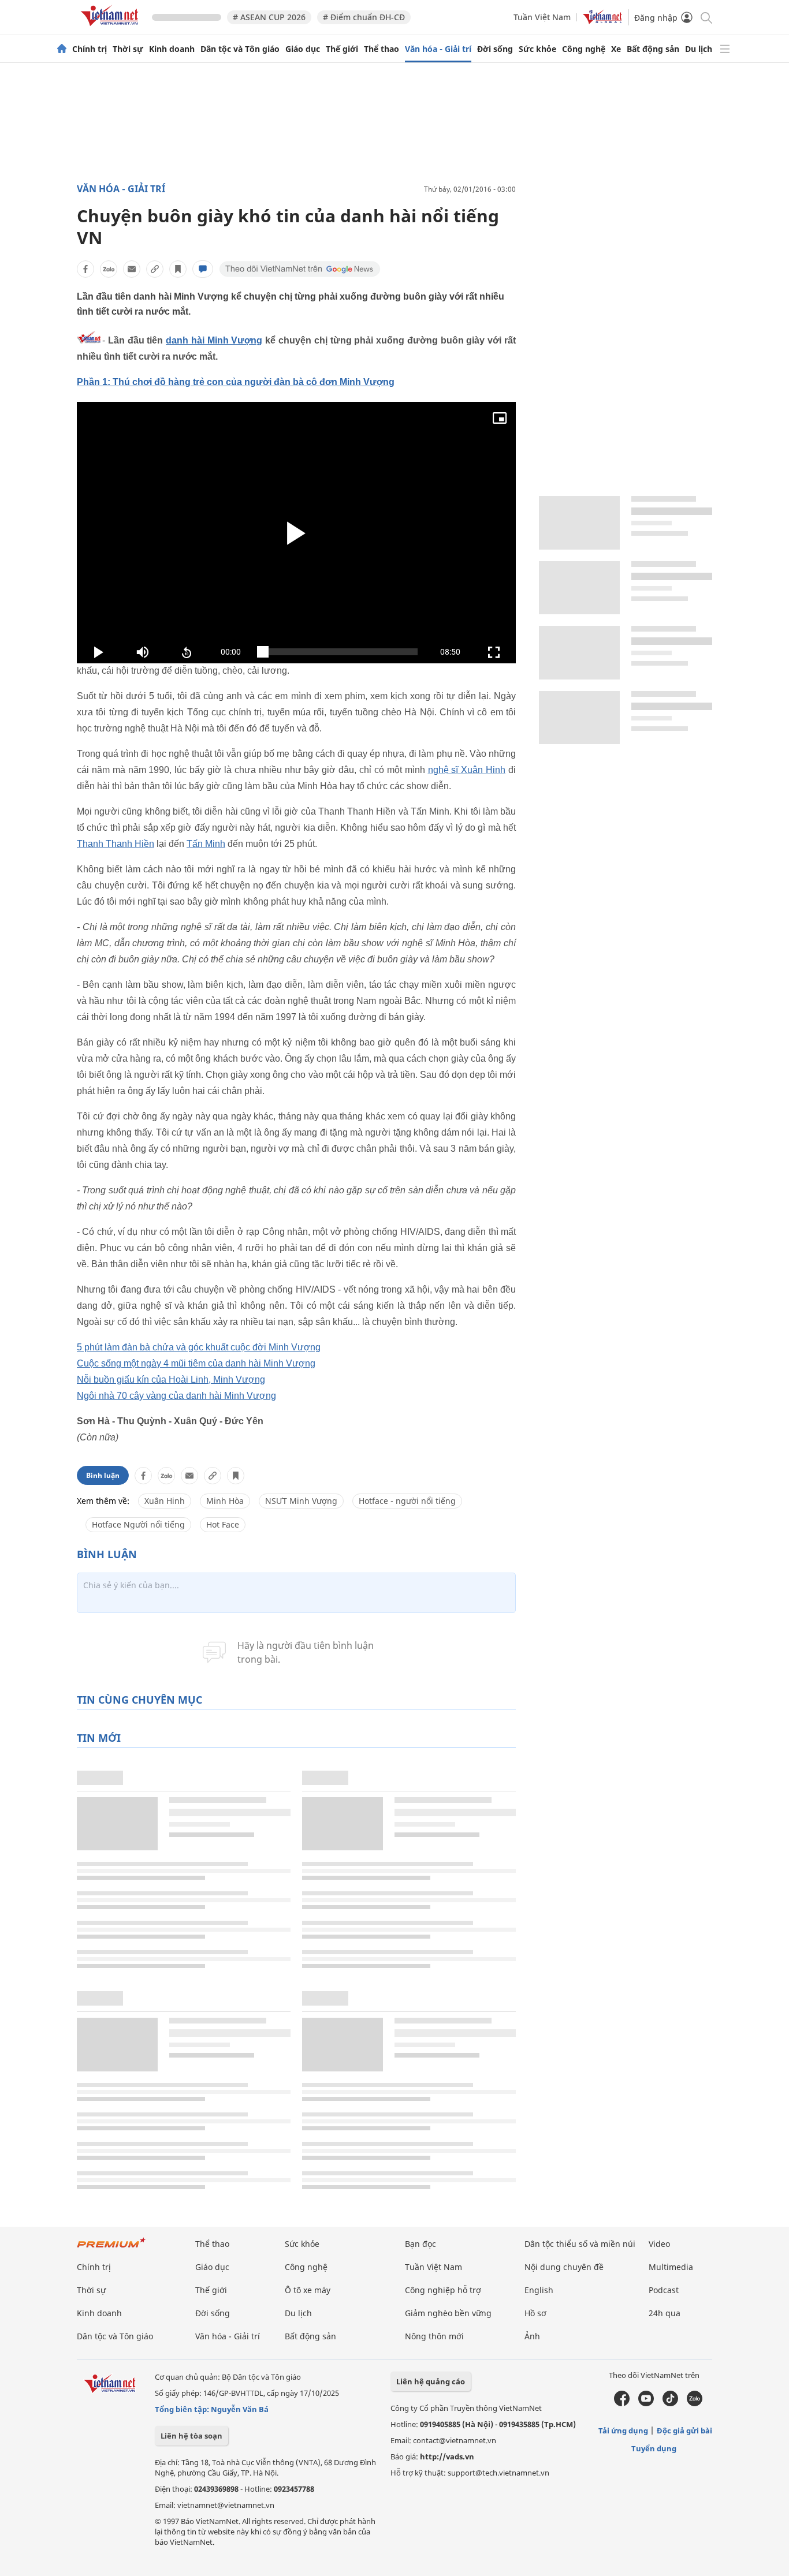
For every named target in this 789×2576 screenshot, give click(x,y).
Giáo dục (303, 49)
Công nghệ (584, 49)
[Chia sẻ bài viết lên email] (132, 269)
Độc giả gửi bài (684, 2431)
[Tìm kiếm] (706, 17)
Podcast (664, 2290)
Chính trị (90, 49)
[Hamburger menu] (725, 49)
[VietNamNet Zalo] (695, 2403)
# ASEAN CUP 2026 (269, 17)
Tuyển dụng (654, 2448)
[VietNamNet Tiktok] (670, 2403)
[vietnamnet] (111, 28)
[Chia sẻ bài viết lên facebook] (85, 269)
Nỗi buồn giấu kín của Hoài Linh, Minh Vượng (171, 1380)
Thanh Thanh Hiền (116, 844)
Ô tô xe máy (308, 2290)
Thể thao (382, 49)
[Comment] (203, 269)
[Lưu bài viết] (178, 269)
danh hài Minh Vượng (214, 340)
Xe (616, 49)
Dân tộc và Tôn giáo (240, 49)
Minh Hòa (225, 1501)
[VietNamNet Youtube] (646, 2403)
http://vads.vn (447, 2456)
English (539, 2290)
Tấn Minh (206, 844)
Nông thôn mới (434, 2336)
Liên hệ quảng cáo (431, 2381)
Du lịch (699, 49)
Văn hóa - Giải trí (438, 49)
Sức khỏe (537, 49)
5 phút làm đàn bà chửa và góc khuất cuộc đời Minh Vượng (199, 1347)
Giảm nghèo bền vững (448, 2313)
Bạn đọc (420, 2244)
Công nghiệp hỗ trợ (443, 2290)
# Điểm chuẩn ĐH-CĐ (364, 17)
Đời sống (495, 49)
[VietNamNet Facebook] (622, 2403)
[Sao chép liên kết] (155, 269)
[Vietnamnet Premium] (111, 2248)
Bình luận (103, 1475)
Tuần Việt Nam (542, 17)
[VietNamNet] (62, 49)
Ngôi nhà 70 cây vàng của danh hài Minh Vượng (176, 1396)
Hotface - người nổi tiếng (407, 1501)
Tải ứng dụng (623, 2431)
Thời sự (128, 49)
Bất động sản (653, 49)
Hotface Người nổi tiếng (138, 1524)
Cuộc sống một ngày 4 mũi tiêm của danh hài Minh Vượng (196, 1363)
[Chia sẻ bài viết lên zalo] (109, 269)
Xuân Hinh (165, 1501)
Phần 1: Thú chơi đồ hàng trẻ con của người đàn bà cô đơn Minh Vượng (236, 382)
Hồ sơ (535, 2313)
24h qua (665, 2313)
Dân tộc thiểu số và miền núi (580, 2244)
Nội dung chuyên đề (564, 2267)
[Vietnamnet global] (602, 21)
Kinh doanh (172, 49)
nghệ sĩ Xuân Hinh (467, 770)
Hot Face (223, 1524)
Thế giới (342, 49)
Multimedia (671, 2267)
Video (659, 2244)
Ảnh (532, 2336)
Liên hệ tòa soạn (191, 2436)
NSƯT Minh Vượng (301, 1501)
